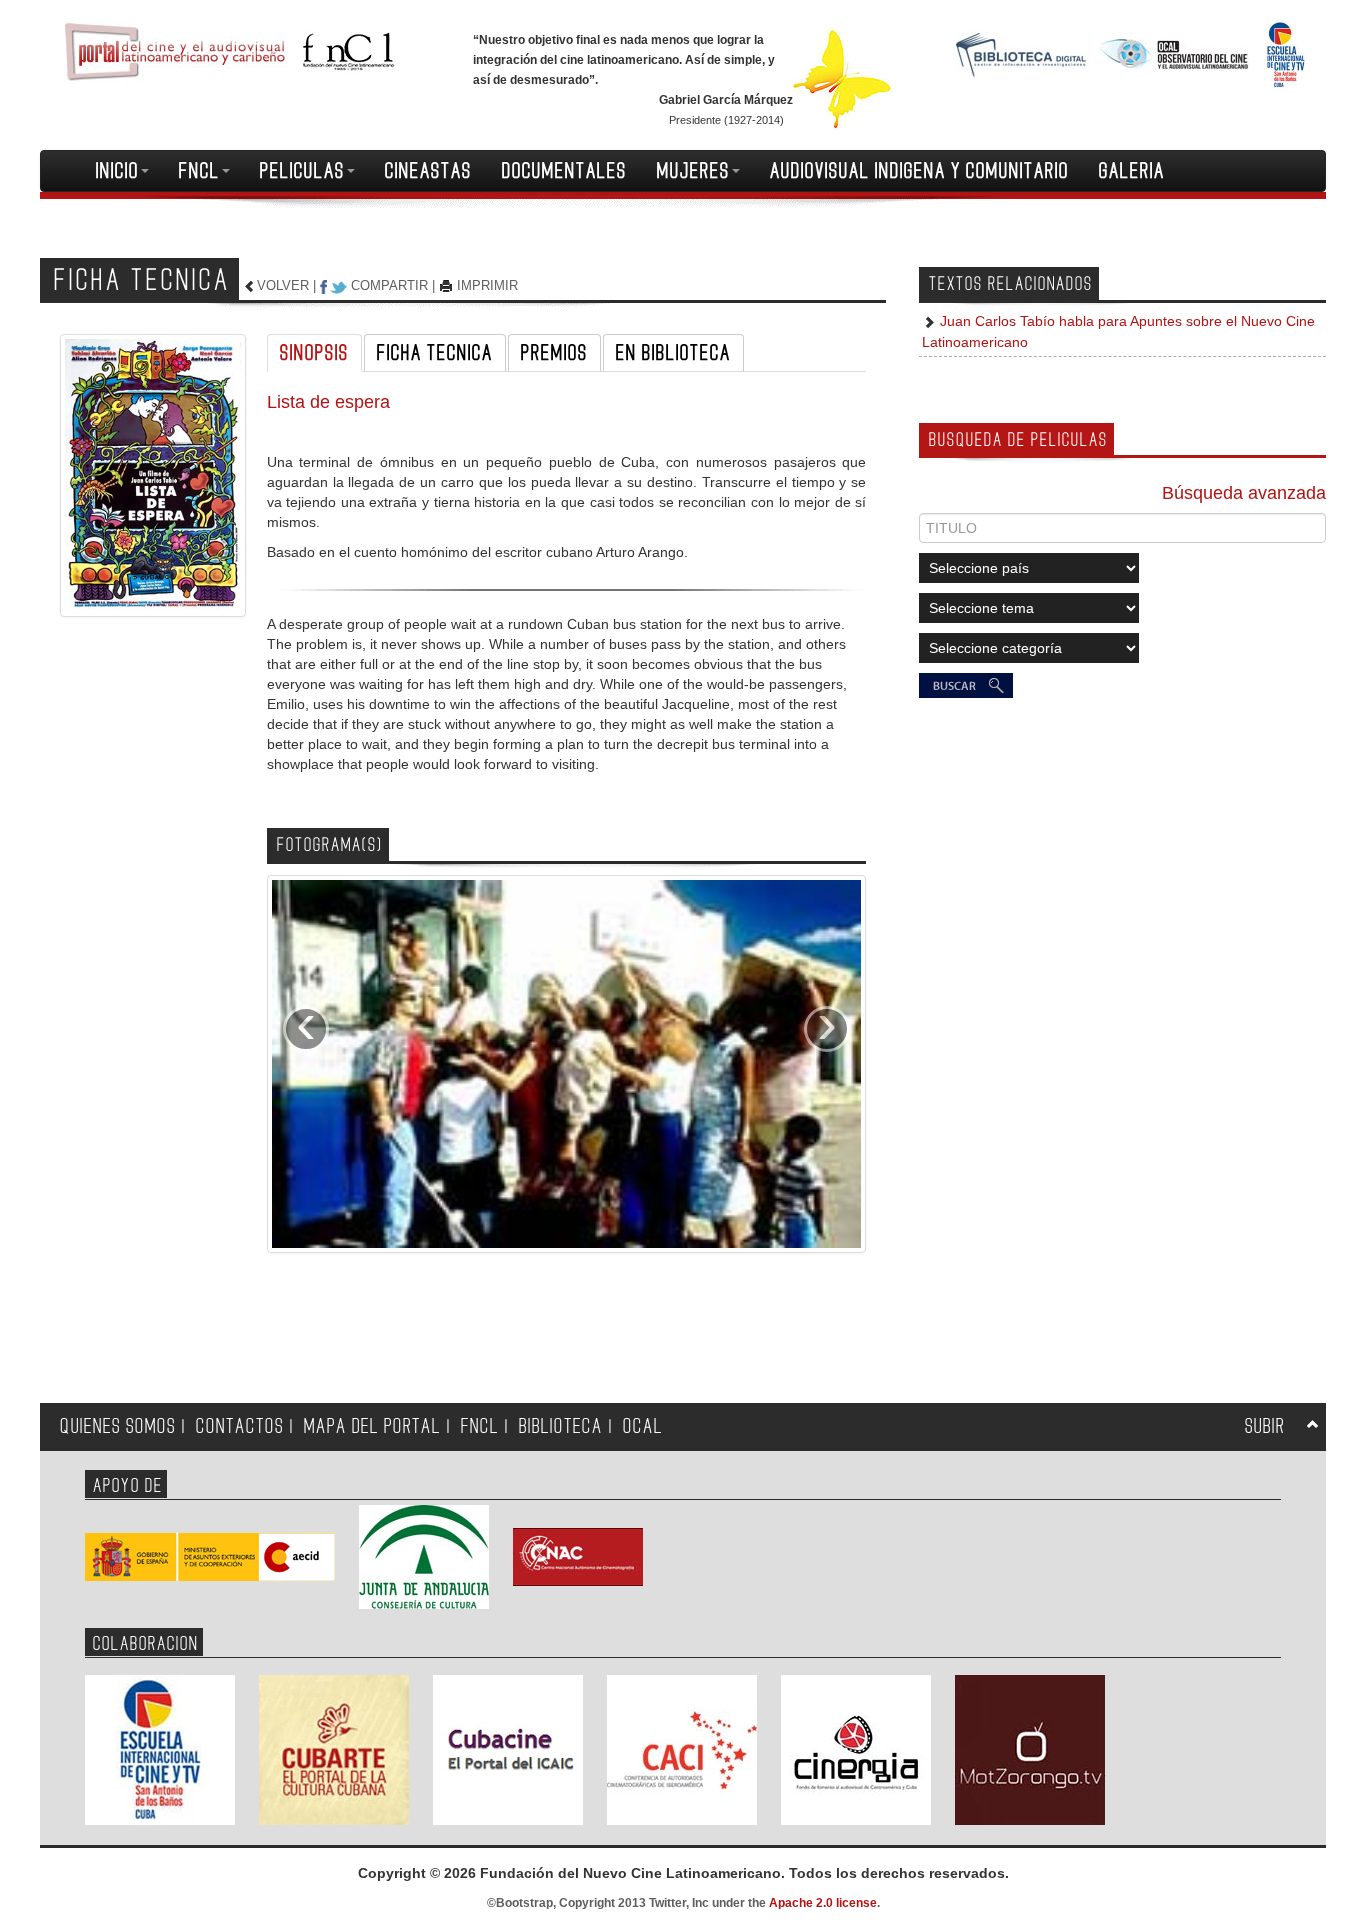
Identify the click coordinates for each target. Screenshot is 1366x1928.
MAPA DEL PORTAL (372, 1426)
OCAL (643, 1426)
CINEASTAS (428, 171)
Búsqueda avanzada (1244, 493)
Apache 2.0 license (823, 1903)
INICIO (117, 171)
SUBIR (1265, 1426)
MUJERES (693, 171)
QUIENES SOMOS (118, 1426)
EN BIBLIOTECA (673, 353)
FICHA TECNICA (435, 353)
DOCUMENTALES (564, 171)
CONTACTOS (240, 1426)
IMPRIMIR (487, 285)
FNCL (199, 171)
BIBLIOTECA (561, 1426)
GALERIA (1132, 171)
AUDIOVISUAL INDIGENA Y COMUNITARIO (919, 171)
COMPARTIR (389, 285)
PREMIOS (554, 353)
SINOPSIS (314, 353)
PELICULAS (302, 171)
